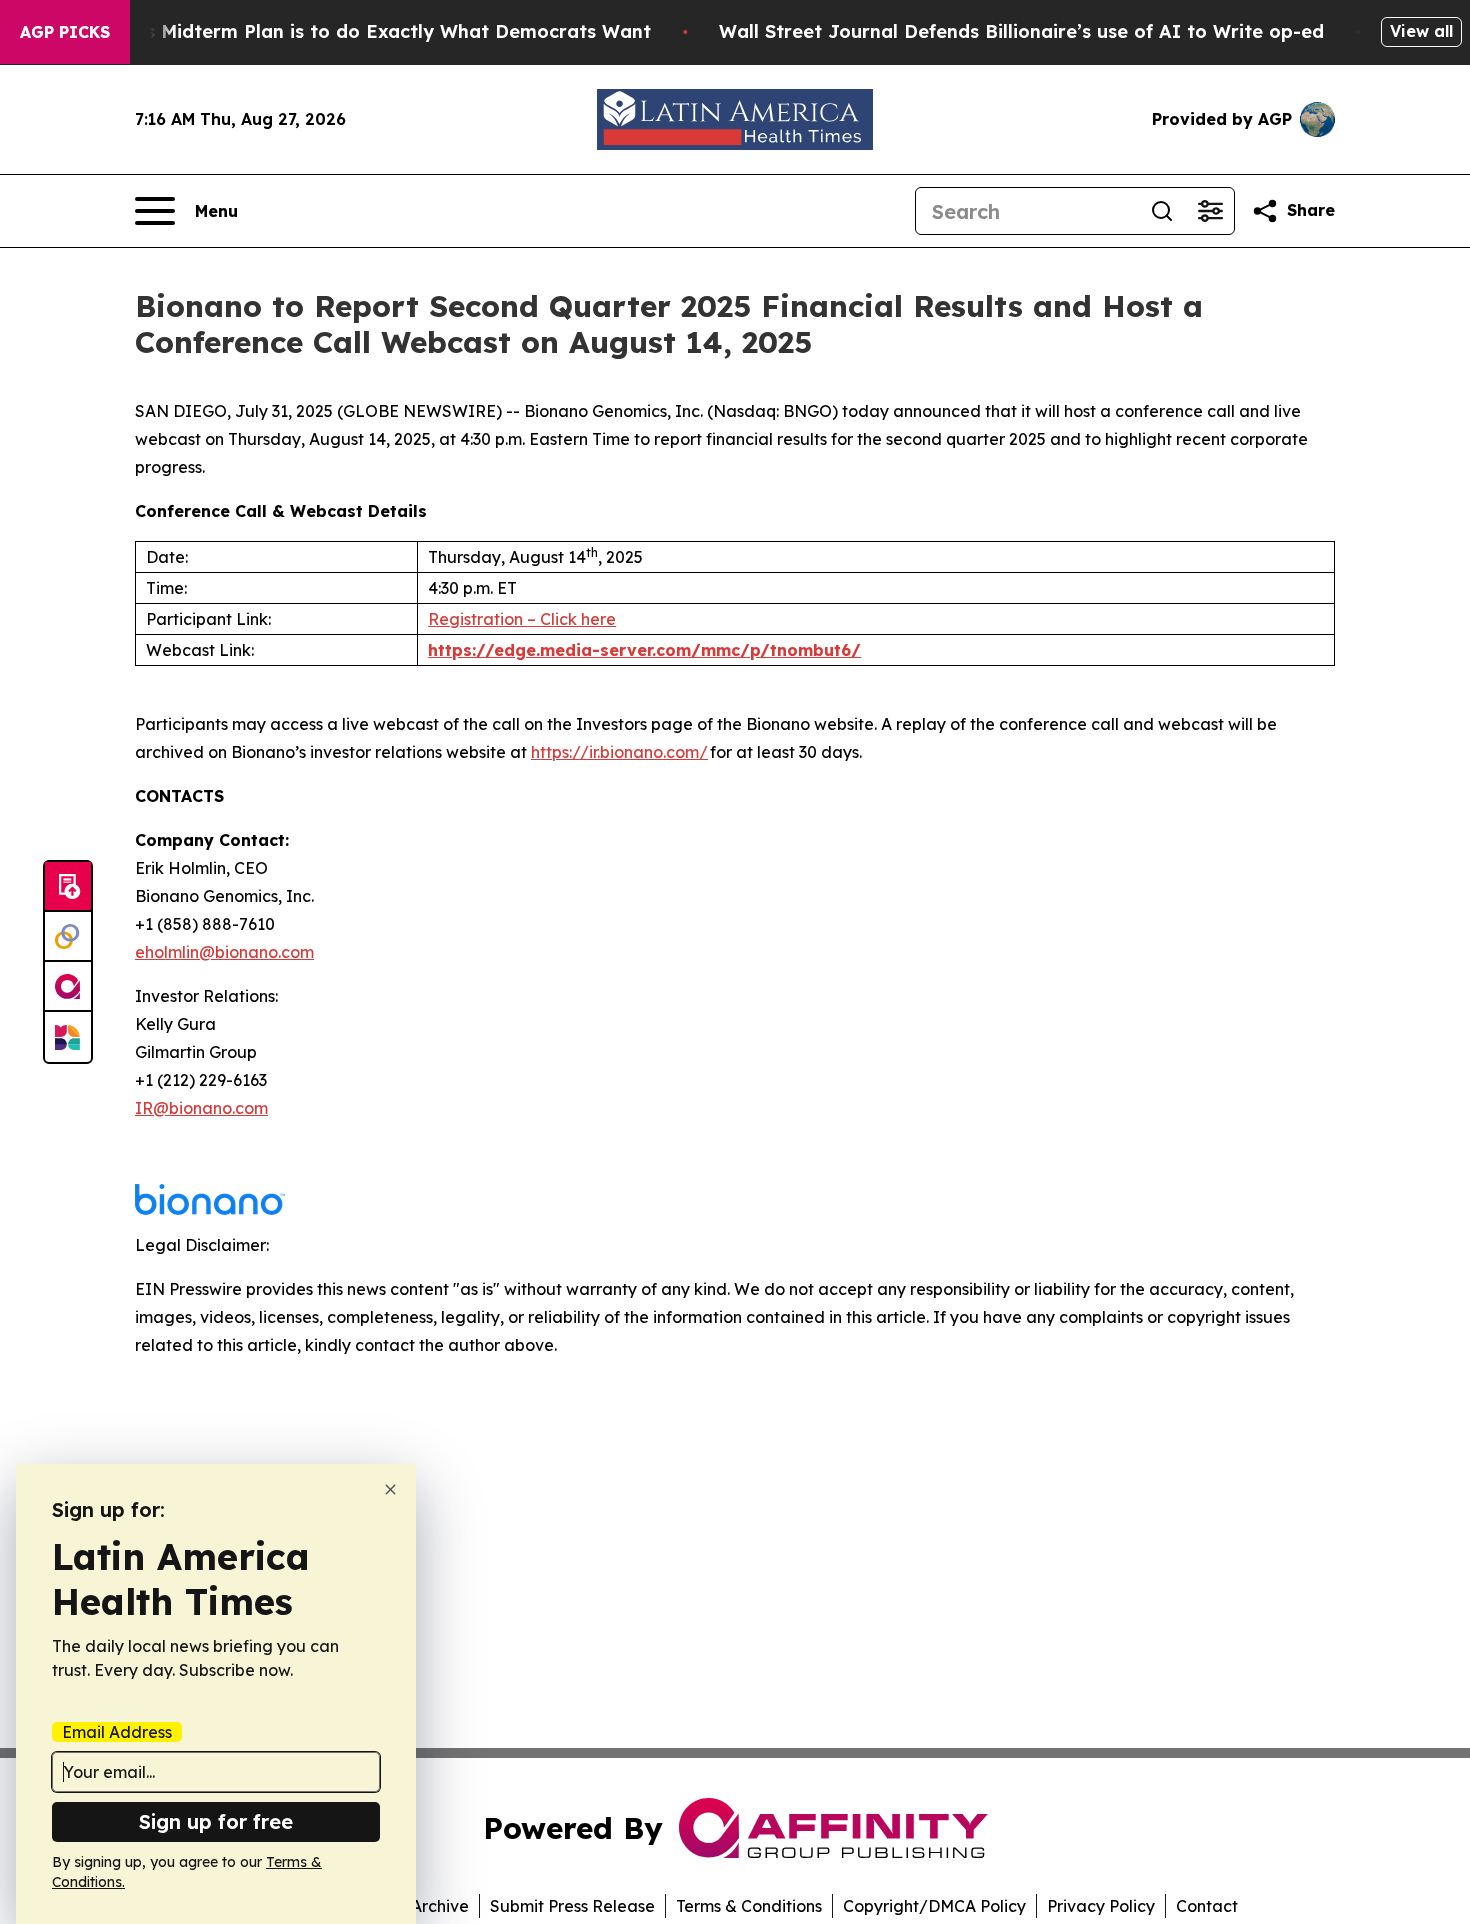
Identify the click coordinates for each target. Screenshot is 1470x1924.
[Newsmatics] (68, 1037)
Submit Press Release (572, 1906)
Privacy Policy (1101, 1906)
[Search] (1162, 211)
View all (1421, 31)
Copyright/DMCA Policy (934, 1906)
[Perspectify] (68, 937)
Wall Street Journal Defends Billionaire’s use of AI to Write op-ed (1021, 31)
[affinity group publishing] (68, 987)
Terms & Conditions (749, 1906)
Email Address (117, 1732)
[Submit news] (68, 887)
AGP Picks (65, 32)
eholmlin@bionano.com (224, 952)
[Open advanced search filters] (1210, 211)
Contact (1207, 1906)
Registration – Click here (522, 619)
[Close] (390, 1489)
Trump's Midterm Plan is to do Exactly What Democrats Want (367, 31)
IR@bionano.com (201, 1108)
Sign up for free (216, 1821)
